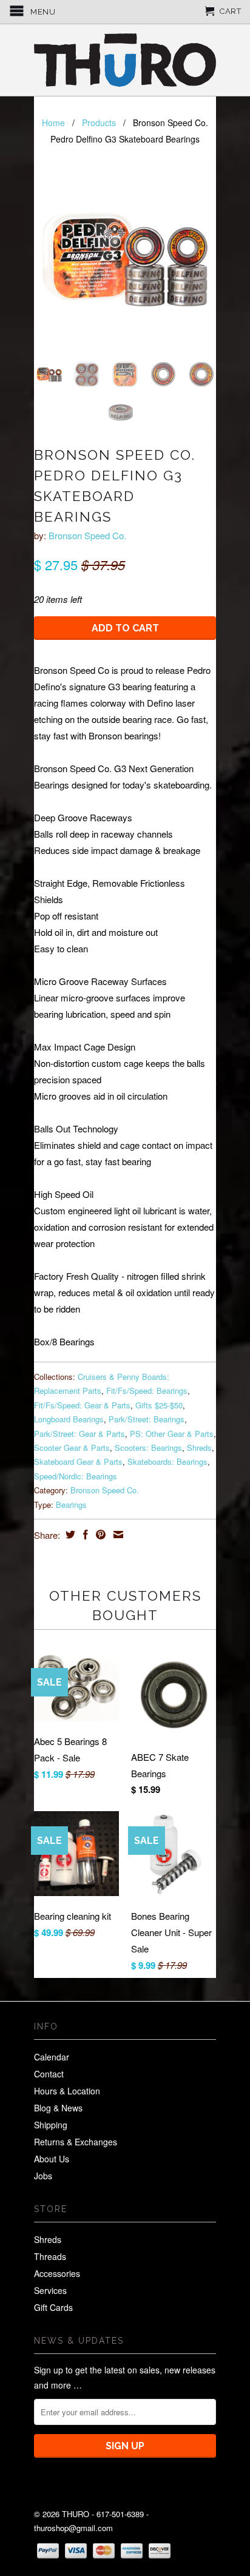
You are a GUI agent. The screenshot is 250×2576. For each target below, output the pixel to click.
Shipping (51, 2125)
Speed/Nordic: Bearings (76, 1476)
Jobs (43, 2176)
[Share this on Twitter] (69, 1535)
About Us (52, 2159)
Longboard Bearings (69, 1419)
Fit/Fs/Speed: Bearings (147, 1391)
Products (99, 123)
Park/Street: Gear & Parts (79, 1434)
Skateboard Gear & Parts (78, 1461)
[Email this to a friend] (117, 1535)
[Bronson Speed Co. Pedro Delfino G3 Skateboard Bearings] (125, 260)
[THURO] (125, 60)
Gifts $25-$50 (159, 1405)
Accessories (57, 2273)
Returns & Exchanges (76, 2142)
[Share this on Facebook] (84, 1535)
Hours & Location (67, 2091)
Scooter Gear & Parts (72, 1448)
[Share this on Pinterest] (99, 1535)
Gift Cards (53, 2307)
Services (50, 2290)
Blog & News (58, 2108)
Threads (50, 2256)
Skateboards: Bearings (167, 1461)
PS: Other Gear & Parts (172, 1434)
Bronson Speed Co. (87, 535)
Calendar (52, 2057)
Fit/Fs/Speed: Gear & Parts (82, 1405)
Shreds (199, 1448)
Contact (49, 2074)
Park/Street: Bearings (147, 1419)
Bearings (71, 1505)
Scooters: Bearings (148, 1448)
